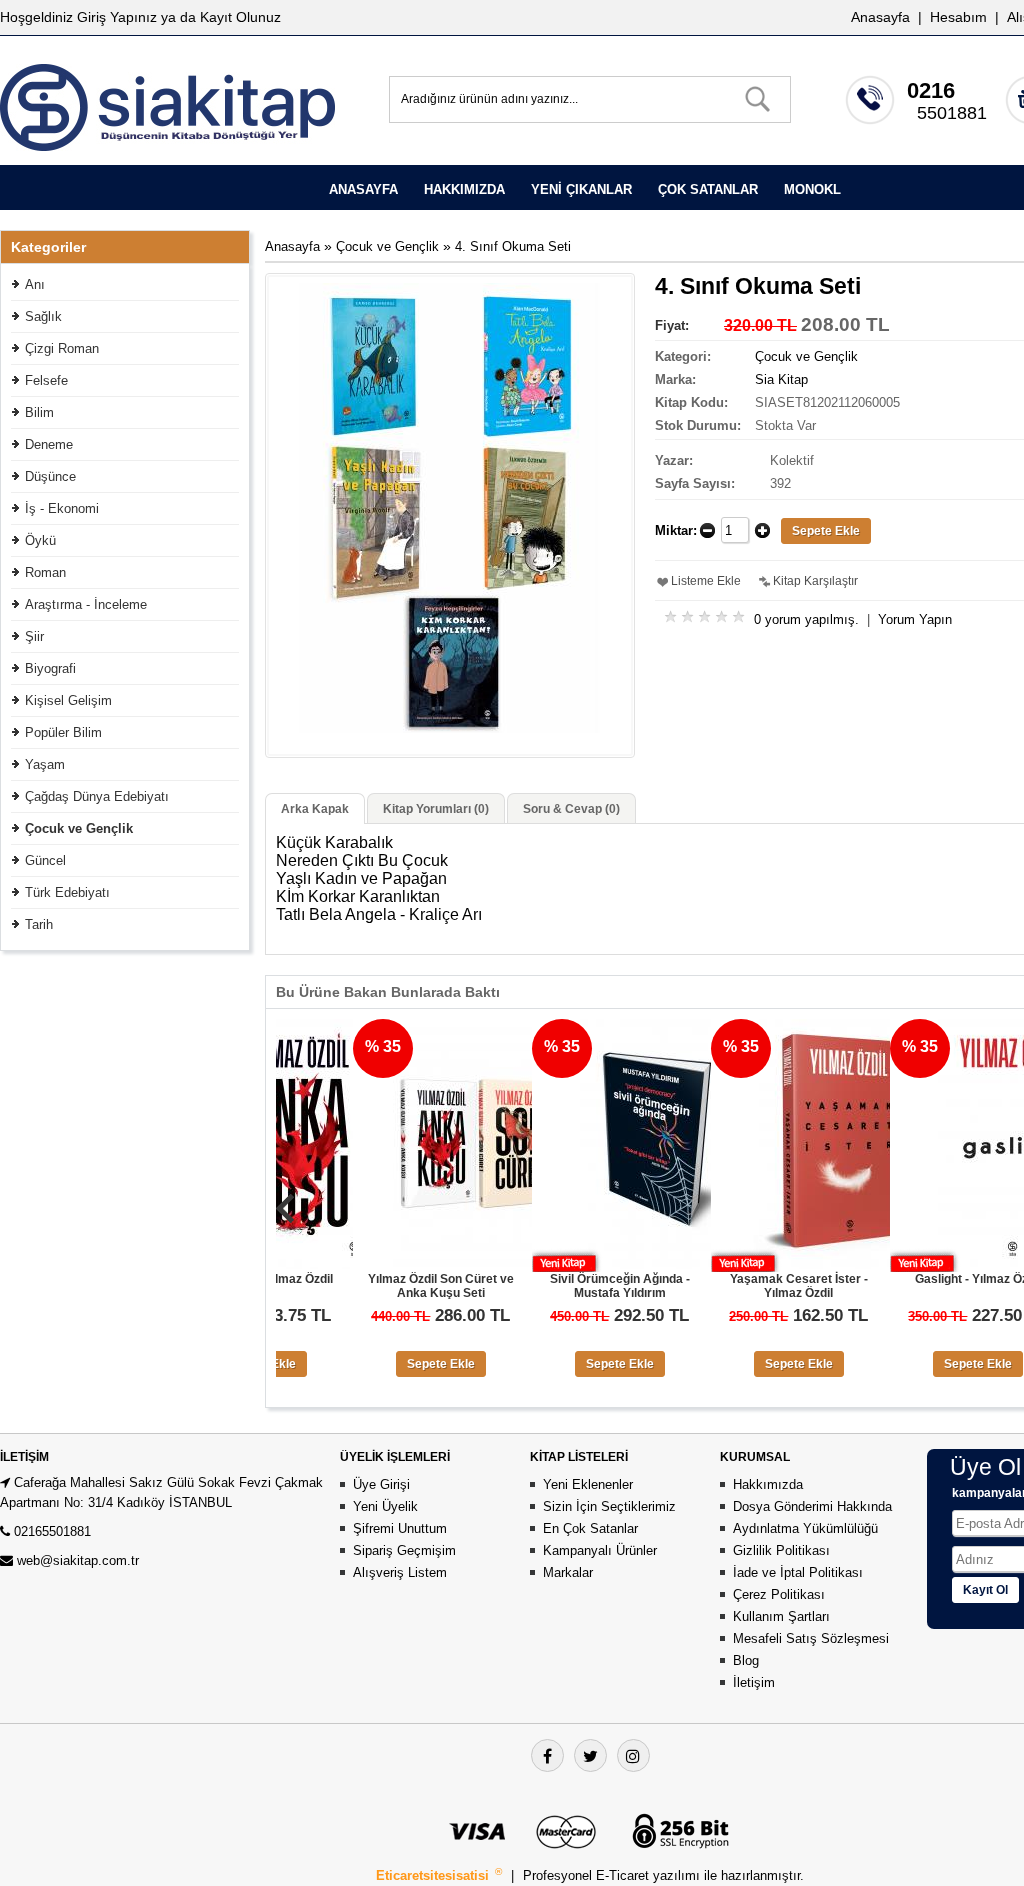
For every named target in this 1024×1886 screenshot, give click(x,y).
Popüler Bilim (63, 732)
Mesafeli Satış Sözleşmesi (811, 1638)
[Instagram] (633, 1755)
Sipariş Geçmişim (404, 1550)
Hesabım (958, 17)
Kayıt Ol (985, 1590)
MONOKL (812, 189)
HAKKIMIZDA (464, 189)
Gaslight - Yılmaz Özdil (920, 1279)
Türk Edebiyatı (67, 892)
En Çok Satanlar (590, 1528)
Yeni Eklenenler (588, 1484)
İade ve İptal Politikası (798, 1572)
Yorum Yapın (915, 619)
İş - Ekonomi (62, 508)
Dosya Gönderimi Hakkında (812, 1506)
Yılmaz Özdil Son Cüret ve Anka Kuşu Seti (383, 1286)
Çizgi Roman (62, 348)
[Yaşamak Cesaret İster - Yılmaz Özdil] (778, 1264)
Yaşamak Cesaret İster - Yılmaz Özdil (741, 1286)
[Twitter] (590, 1755)
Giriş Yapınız (117, 17)
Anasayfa (880, 17)
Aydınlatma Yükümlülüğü (805, 1528)
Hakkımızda (768, 1484)
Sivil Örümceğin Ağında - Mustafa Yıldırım (562, 1286)
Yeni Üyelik (385, 1506)
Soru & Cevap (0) (571, 809)
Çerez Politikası (779, 1594)
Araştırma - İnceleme (86, 604)
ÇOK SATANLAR (708, 189)
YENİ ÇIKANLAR (581, 189)
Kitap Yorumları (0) (436, 809)
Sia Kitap (781, 379)
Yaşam (45, 764)
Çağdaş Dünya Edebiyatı (97, 796)
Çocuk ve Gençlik (79, 828)
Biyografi (50, 668)
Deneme (49, 444)
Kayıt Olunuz (240, 17)
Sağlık (43, 316)
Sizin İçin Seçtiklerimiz (609, 1506)
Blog (746, 1660)
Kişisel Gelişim (68, 700)
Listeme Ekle (706, 581)
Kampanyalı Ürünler (600, 1550)
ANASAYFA (363, 189)
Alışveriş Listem (400, 1572)
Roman (45, 572)
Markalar (568, 1572)
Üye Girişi (381, 1484)
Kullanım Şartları (781, 1616)
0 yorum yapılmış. (806, 619)
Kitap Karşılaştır (815, 581)
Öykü (40, 540)
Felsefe (46, 380)
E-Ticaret (624, 1875)
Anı (35, 284)
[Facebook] (547, 1755)
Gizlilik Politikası (781, 1550)
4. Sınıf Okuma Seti (513, 246)
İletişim (754, 1682)
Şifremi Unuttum (400, 1528)
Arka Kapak (315, 809)
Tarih (39, 924)
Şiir (34, 636)
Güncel (45, 860)
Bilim (39, 412)
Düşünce (50, 476)
